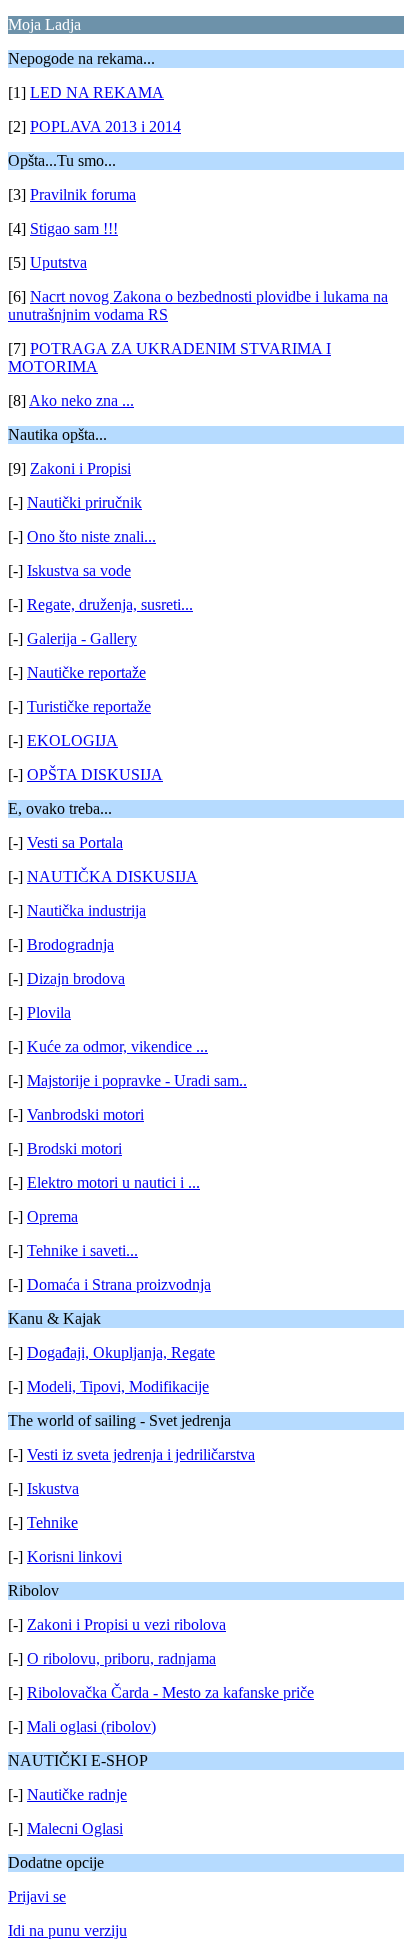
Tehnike (52, 1522)
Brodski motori (74, 1148)
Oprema (52, 1216)
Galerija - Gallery (82, 638)
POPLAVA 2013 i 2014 (105, 126)
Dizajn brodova (76, 978)
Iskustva (53, 1488)
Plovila (49, 1012)
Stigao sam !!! (74, 228)
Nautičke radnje (77, 1794)
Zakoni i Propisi (80, 468)
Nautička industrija (86, 910)
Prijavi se (37, 1896)
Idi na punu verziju (67, 1930)
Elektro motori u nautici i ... (113, 1182)
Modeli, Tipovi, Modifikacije (118, 1386)
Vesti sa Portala (75, 842)
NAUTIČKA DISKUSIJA (112, 876)
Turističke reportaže (89, 706)
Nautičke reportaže (86, 672)
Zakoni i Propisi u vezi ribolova (126, 1624)
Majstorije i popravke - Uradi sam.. (137, 1080)
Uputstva (58, 262)
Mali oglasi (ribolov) (91, 1726)
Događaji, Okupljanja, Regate (121, 1352)
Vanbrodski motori (85, 1114)
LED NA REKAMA (97, 92)
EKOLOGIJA (72, 740)
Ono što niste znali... (91, 536)
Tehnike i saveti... (82, 1250)
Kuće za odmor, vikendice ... (117, 1046)
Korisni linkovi (74, 1556)
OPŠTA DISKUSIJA (95, 774)
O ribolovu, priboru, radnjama (121, 1658)
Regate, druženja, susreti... (110, 604)
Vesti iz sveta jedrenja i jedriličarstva (141, 1454)
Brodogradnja (70, 944)
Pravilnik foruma (83, 194)
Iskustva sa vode (79, 570)
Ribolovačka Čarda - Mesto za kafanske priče (170, 1692)
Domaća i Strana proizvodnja (119, 1284)
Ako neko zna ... (81, 400)
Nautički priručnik (84, 502)
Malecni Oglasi (75, 1828)
